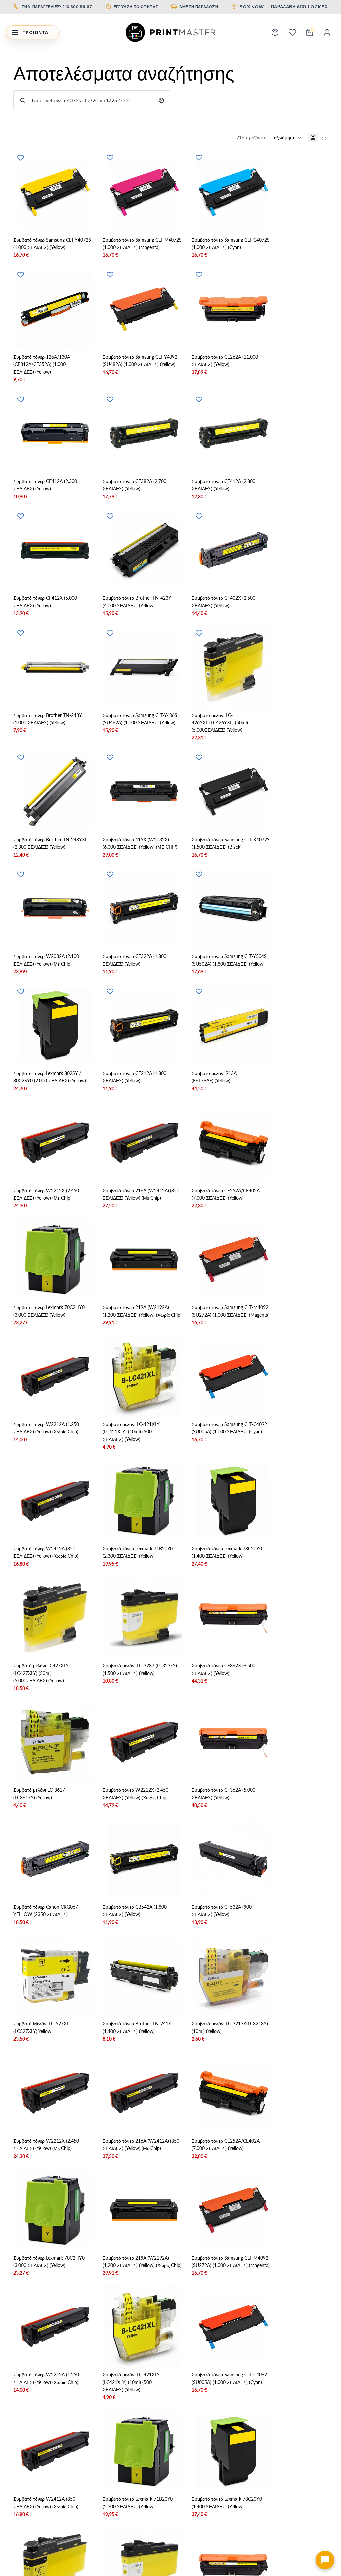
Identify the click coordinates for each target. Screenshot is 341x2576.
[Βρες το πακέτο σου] (275, 32)
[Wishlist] (292, 32)
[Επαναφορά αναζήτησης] (161, 100)
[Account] (327, 32)
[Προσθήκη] (83, 223)
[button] (287, 138)
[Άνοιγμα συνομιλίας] (325, 2560)
